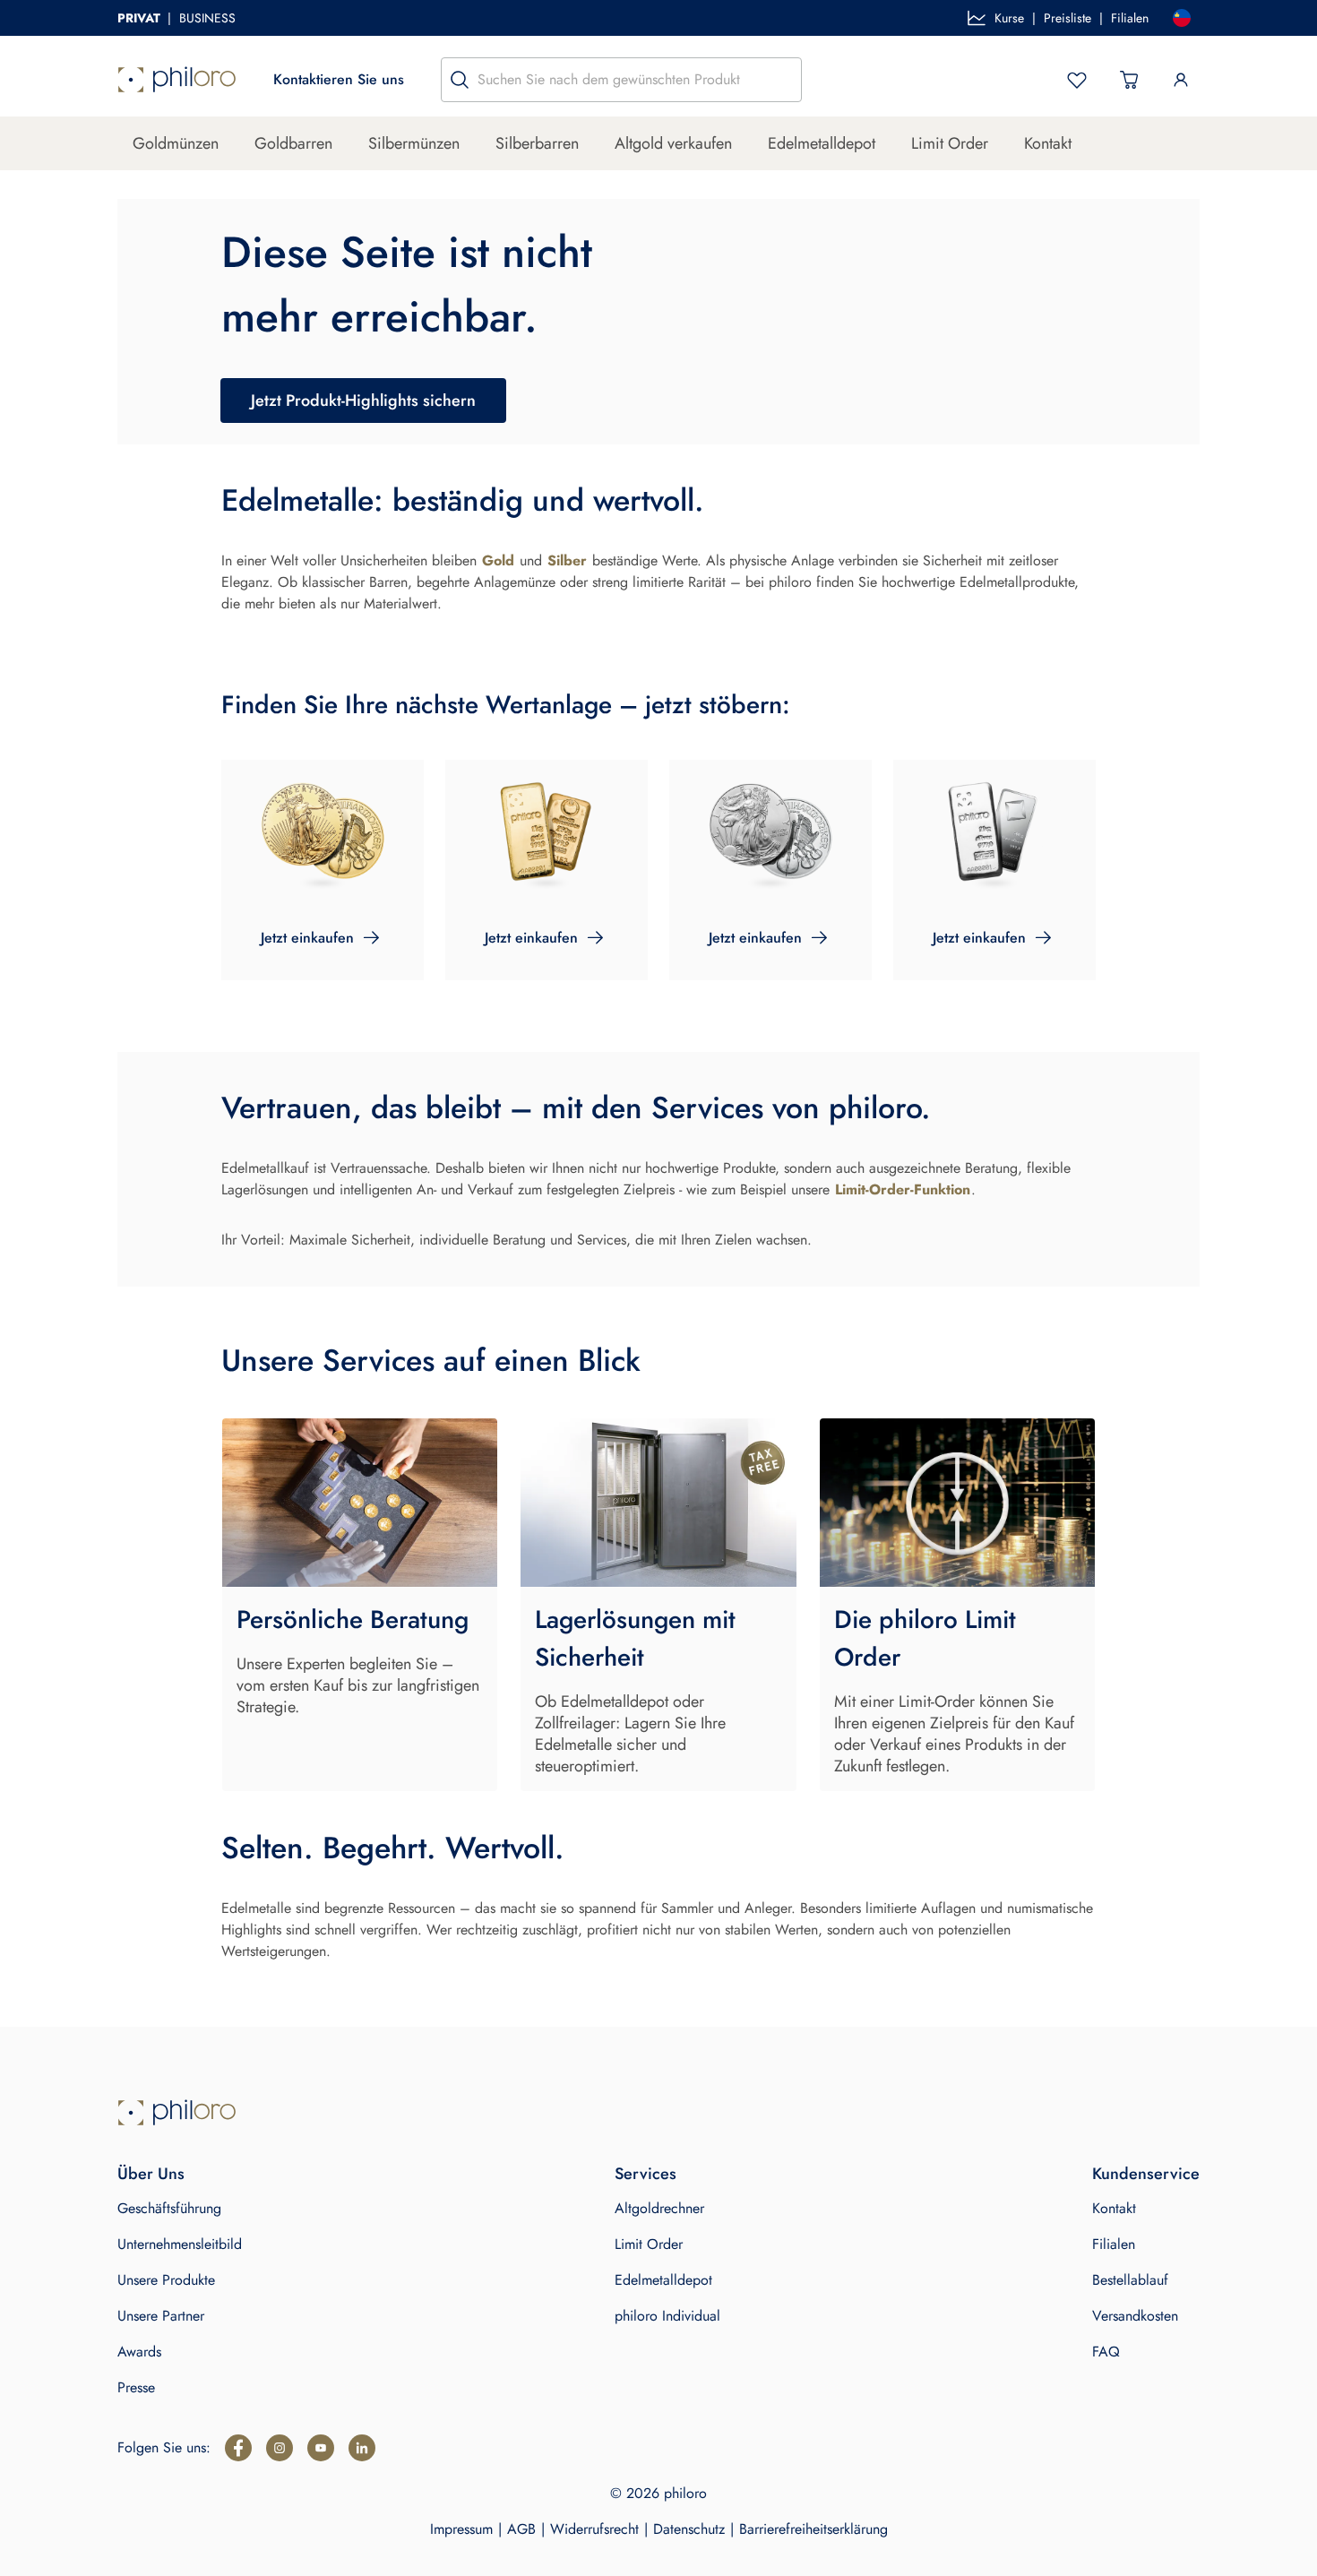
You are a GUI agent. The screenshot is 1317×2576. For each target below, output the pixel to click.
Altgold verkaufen (673, 143)
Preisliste (1067, 18)
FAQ (1106, 2352)
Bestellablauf (1130, 2280)
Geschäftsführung (169, 2208)
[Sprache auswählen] (1182, 18)
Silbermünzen (414, 143)
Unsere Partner (161, 2316)
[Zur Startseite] (177, 80)
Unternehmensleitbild (180, 2244)
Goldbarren (293, 143)
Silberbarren (537, 143)
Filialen (1130, 18)
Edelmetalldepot (822, 143)
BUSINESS (207, 18)
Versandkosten (1135, 2316)
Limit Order (950, 143)
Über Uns (151, 2174)
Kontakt (1048, 143)
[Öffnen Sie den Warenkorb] (1129, 80)
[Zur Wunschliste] (1077, 80)
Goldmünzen (176, 143)
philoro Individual (667, 2316)
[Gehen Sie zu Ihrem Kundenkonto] (1181, 80)
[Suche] (460, 80)
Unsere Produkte (166, 2280)
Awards (139, 2352)
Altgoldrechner (659, 2208)
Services (646, 2174)
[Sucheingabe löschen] (783, 80)
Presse (136, 2387)
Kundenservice (1146, 2174)
